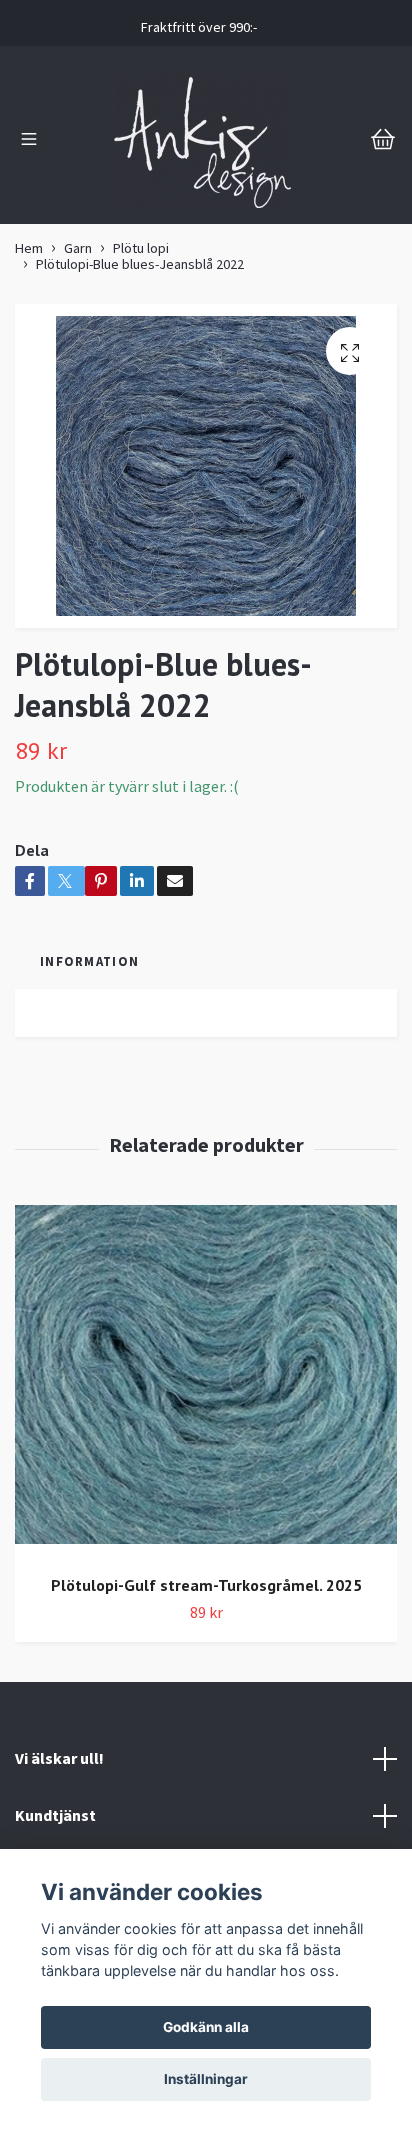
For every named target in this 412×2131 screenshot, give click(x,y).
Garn (78, 248)
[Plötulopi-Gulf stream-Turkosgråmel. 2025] (206, 1382)
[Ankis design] (203, 141)
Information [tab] (89, 961)
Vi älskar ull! (59, 1758)
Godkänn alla (206, 2027)
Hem (29, 248)
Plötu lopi (141, 248)
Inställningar (206, 2079)
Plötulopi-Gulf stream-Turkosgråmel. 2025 (206, 1585)
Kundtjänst (55, 1815)
